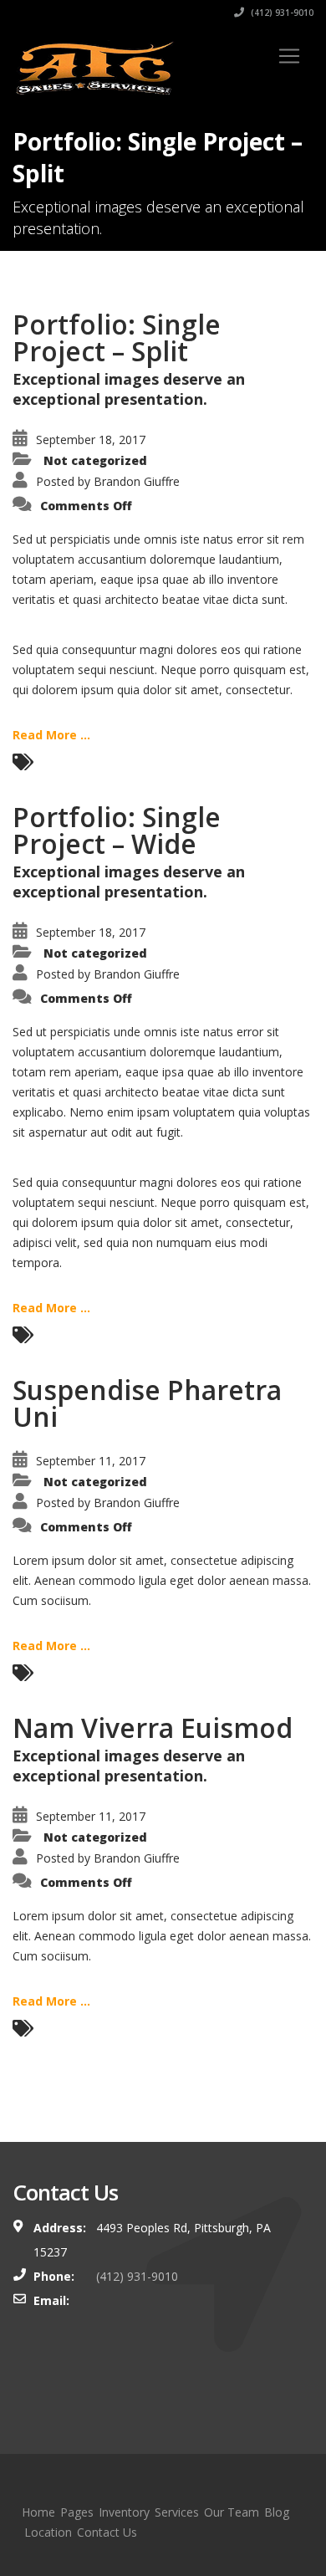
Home (38, 2512)
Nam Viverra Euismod (153, 1728)
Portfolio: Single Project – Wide (117, 830)
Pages (77, 2512)
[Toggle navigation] (289, 56)
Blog (277, 2512)
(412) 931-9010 (281, 13)
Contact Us (107, 2532)
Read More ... (51, 735)
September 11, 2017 (91, 1461)
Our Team (232, 2512)
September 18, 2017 (91, 440)
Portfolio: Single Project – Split (117, 337)
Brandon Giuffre (137, 481)
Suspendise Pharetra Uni (147, 1403)
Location (48, 2532)
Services (177, 2512)
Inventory (124, 2512)
